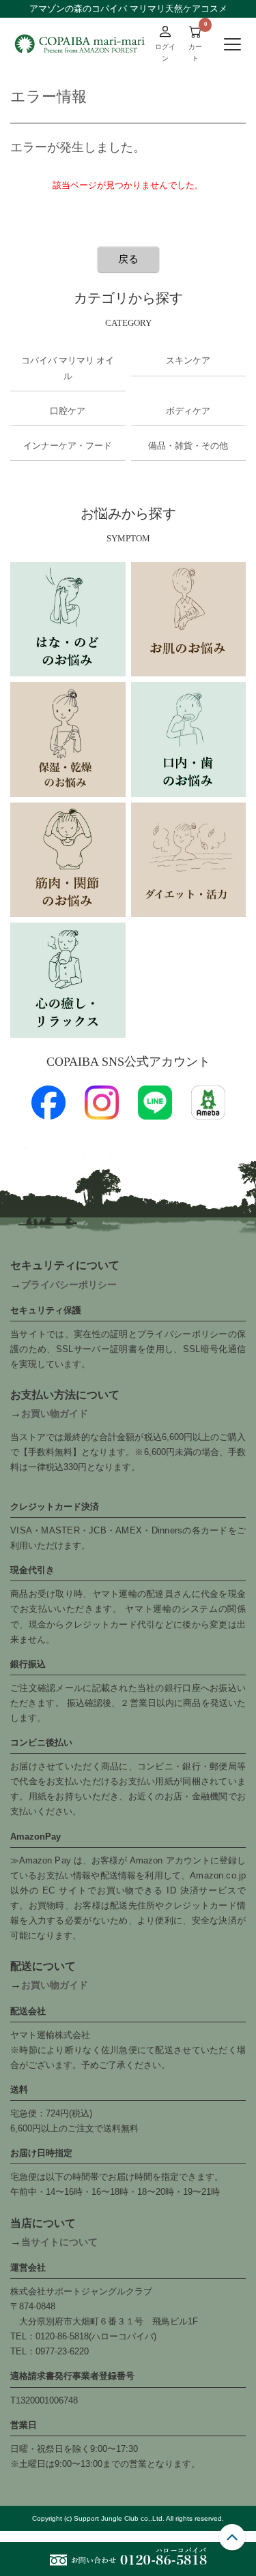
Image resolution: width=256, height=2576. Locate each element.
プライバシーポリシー (69, 1285)
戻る (128, 259)
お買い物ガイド (55, 1413)
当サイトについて (59, 2242)
